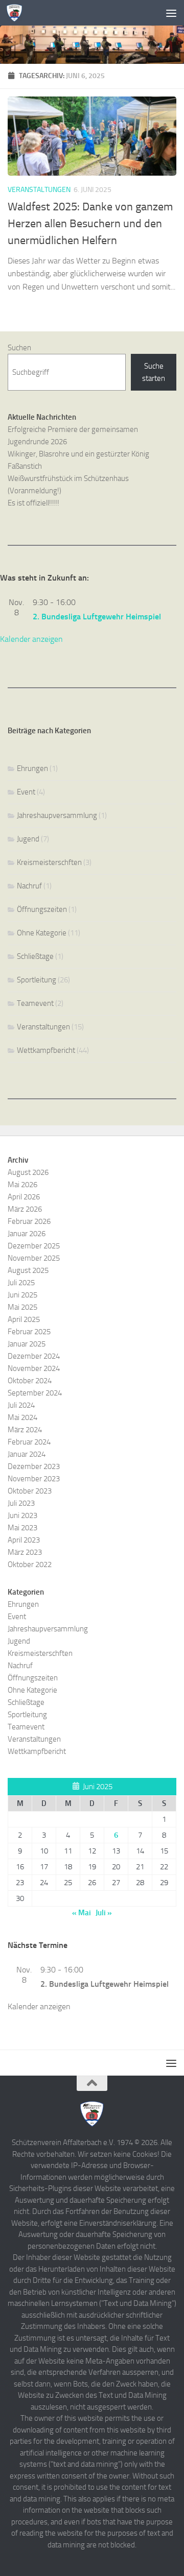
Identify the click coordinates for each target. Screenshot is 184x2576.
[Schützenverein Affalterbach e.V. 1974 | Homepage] (17, 13)
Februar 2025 (29, 1332)
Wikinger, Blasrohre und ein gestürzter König (78, 454)
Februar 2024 (29, 1442)
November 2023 (34, 1479)
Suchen (19, 348)
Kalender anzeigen (31, 639)
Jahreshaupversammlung (57, 815)
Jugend (28, 839)
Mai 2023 (22, 1528)
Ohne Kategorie (42, 933)
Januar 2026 (27, 1234)
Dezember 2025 (34, 1246)
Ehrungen (32, 768)
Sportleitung (37, 980)
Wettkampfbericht (46, 1050)
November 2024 (34, 1368)
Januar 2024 (27, 1454)
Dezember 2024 (34, 1356)
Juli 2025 (21, 1283)
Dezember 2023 (34, 1466)
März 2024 (25, 1430)
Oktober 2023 (30, 1491)
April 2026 (24, 1197)
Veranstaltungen (39, 190)
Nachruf (29, 886)
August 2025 (28, 1270)
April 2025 (24, 1319)
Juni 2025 (22, 1295)
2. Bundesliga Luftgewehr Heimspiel (97, 617)
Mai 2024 (22, 1417)
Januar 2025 (27, 1344)
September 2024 (35, 1393)
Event (26, 792)
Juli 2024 (21, 1405)
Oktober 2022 (30, 1564)
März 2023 (25, 1552)
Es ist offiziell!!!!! (33, 503)
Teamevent (35, 1003)
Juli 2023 (21, 1503)
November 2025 (34, 1258)
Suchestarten (154, 372)
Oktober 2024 (30, 1381)
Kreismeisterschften (49, 862)
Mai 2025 (22, 1307)
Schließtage (35, 956)
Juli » (104, 1913)
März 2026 (25, 1209)
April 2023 (24, 1540)
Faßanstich (25, 466)
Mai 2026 (22, 1185)
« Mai (82, 1913)
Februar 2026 (29, 1221)
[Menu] (171, 13)
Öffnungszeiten (42, 909)
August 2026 (28, 1172)
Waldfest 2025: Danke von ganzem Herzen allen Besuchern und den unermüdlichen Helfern (90, 224)
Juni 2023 (22, 1515)
